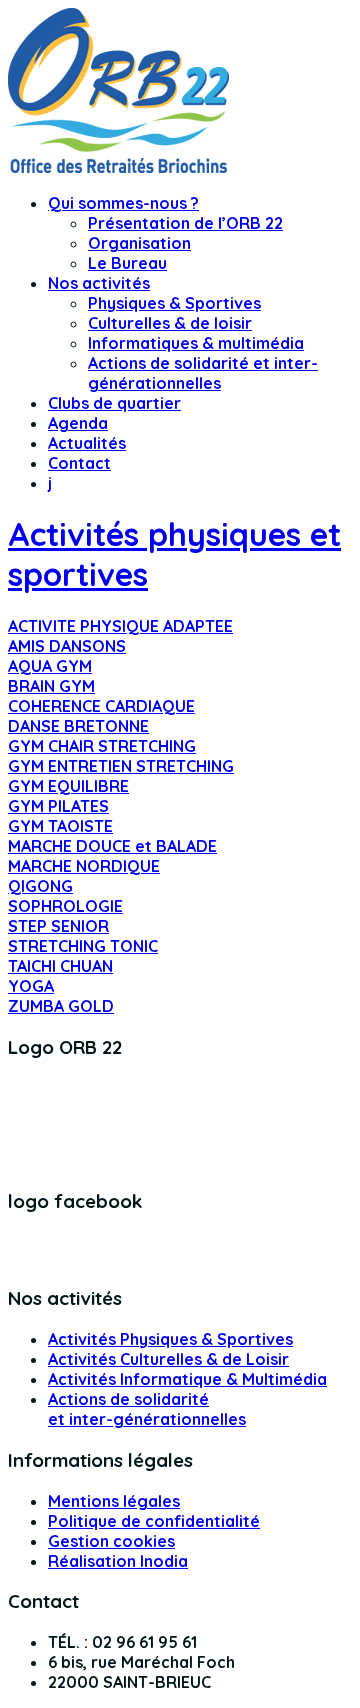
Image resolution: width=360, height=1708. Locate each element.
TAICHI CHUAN (60, 966)
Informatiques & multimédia (196, 343)
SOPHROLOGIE (65, 906)
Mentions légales (114, 1501)
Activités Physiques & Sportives (170, 1339)
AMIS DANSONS (67, 646)
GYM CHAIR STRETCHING (102, 746)
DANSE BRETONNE (78, 726)
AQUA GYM (50, 666)
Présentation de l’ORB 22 (185, 223)
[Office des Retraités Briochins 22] (118, 167)
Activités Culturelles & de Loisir (168, 1359)
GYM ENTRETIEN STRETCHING (121, 766)
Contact (79, 463)
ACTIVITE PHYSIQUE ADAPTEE (120, 626)
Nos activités (99, 283)
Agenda (78, 423)
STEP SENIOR (58, 926)
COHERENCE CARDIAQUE (101, 706)
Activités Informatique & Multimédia (187, 1379)
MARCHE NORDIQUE (84, 866)
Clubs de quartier (114, 403)
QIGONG (40, 886)
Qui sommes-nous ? (123, 203)
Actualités (87, 443)
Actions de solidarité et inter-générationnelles (203, 373)
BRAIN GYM (51, 686)
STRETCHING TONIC (83, 946)
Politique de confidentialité (154, 1521)
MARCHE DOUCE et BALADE (112, 846)
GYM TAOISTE (60, 826)
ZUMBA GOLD (61, 1006)
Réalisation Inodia (118, 1561)
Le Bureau (127, 263)
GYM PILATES (58, 806)
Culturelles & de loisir (170, 323)
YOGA (31, 986)
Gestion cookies (111, 1541)
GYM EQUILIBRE (68, 786)
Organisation (139, 243)
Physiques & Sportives (174, 303)
